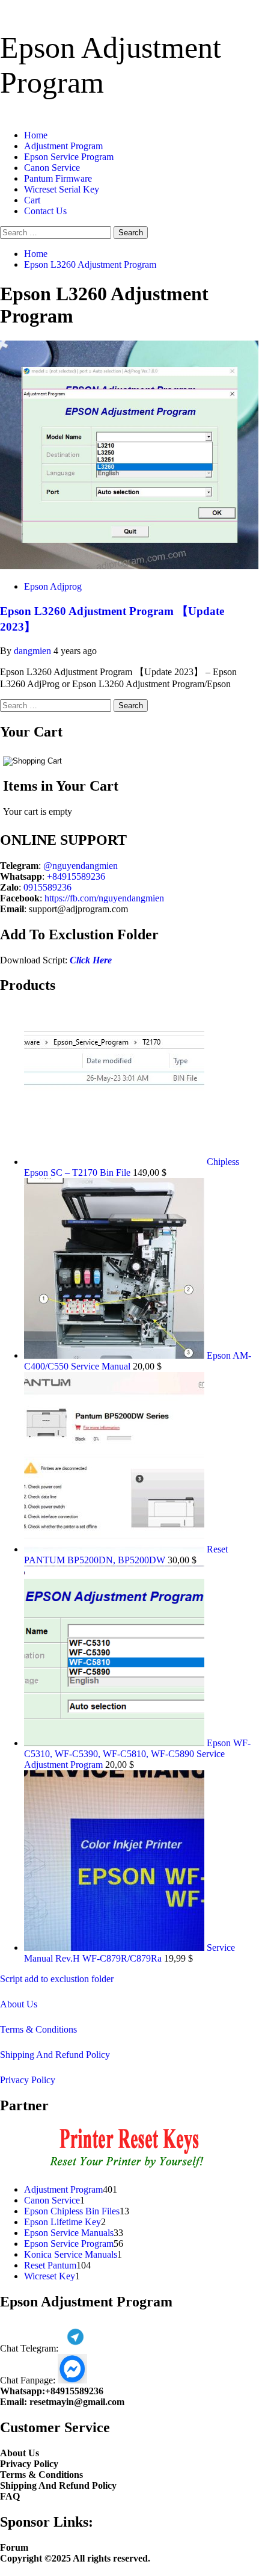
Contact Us (45, 211)
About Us (19, 2004)
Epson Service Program (69, 157)
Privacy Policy (28, 2080)
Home (36, 135)
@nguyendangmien (81, 866)
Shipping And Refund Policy (55, 2055)
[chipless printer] (129, 2169)
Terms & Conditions (38, 2029)
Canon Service (52, 168)
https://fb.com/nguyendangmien (104, 898)
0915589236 (47, 887)
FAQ (10, 2496)
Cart (32, 200)
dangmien (34, 651)
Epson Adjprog (53, 586)
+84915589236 (76, 876)
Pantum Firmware (58, 178)
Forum (14, 2547)
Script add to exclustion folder (57, 1979)
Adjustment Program (63, 146)
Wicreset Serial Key (62, 189)
